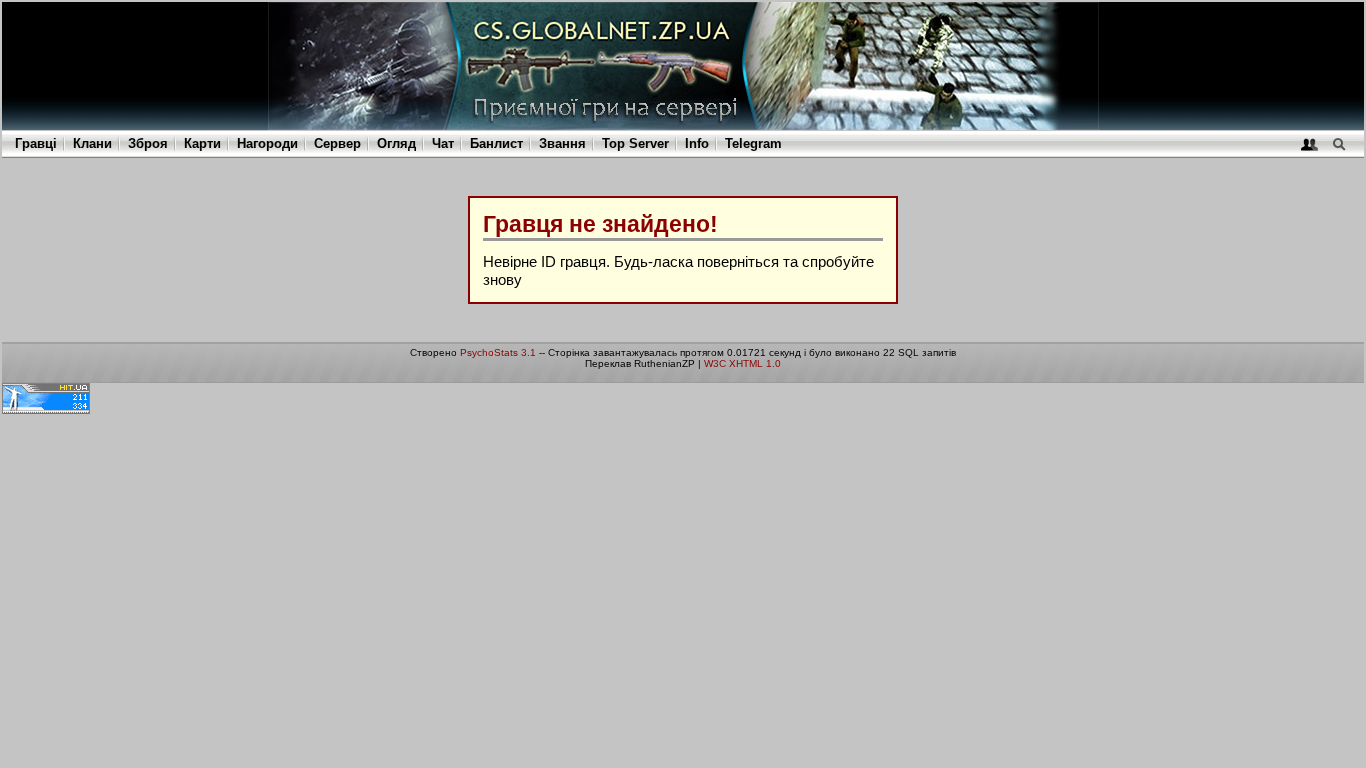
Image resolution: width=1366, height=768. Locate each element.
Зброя (148, 143)
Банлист (496, 143)
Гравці (36, 143)
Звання (562, 143)
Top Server (635, 143)
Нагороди (267, 143)
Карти (202, 143)
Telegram (753, 143)
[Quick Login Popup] (1309, 143)
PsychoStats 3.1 (498, 352)
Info (697, 143)
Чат (443, 143)
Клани (92, 143)
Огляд (396, 143)
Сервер (337, 143)
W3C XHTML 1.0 (742, 363)
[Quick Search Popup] (1338, 143)
